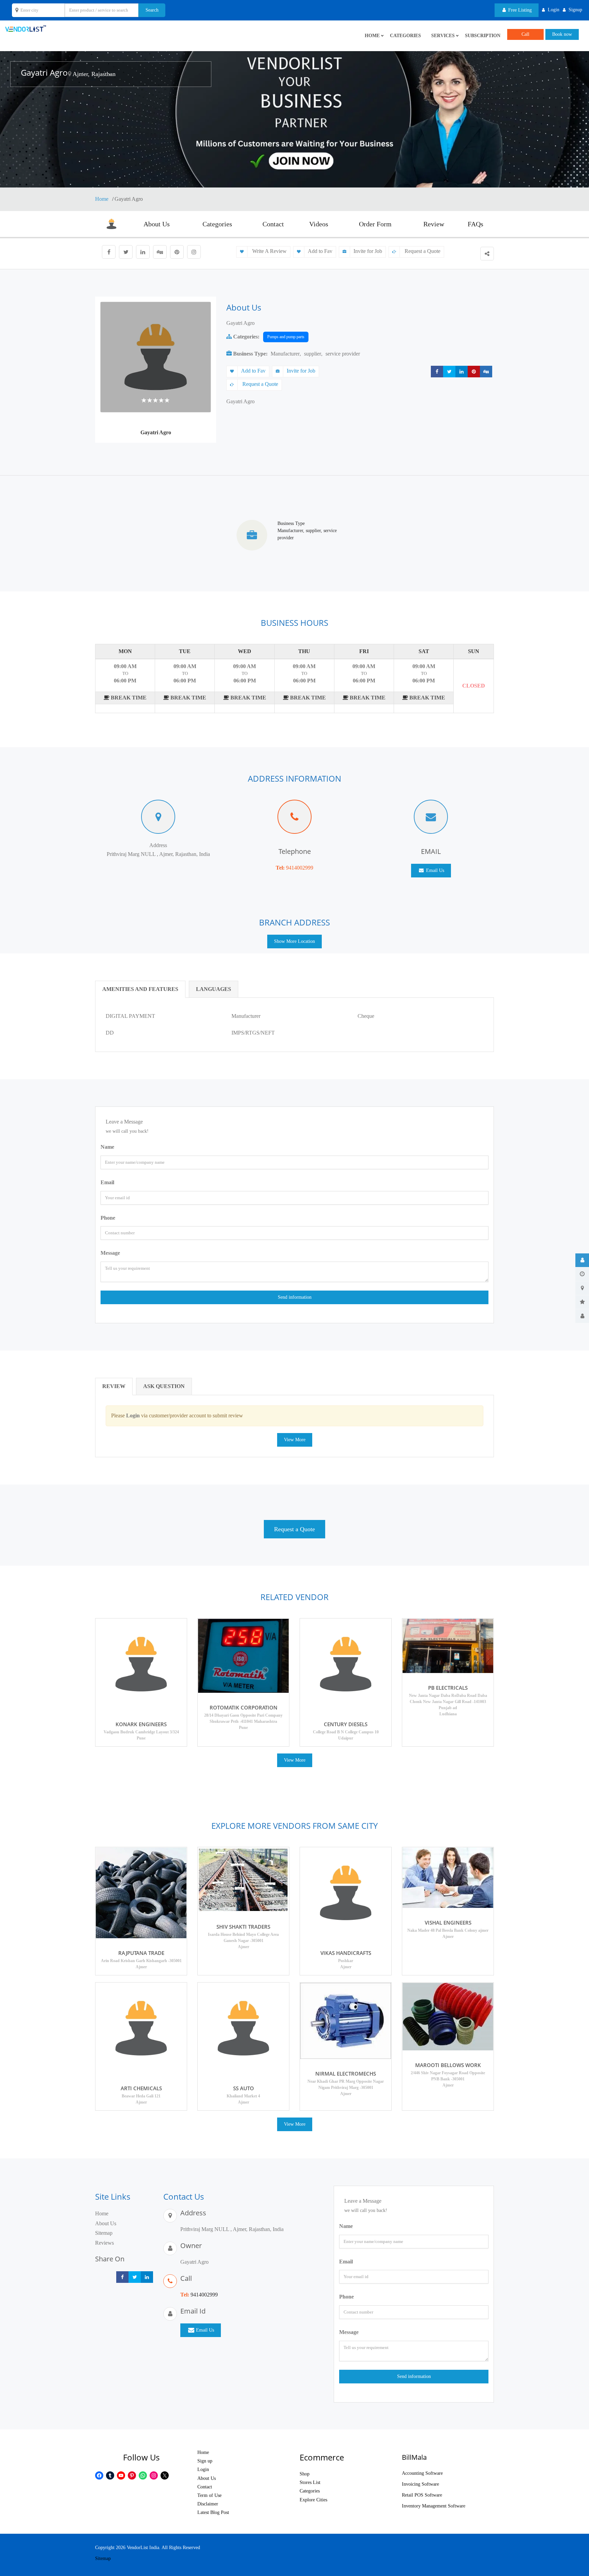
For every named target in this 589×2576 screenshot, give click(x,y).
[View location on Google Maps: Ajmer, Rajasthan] (70, 74)
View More (295, 1440)
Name (107, 1147)
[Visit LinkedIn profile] (143, 252)
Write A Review (269, 251)
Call (525, 34)
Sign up (205, 2461)
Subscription (483, 36)
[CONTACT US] (582, 1316)
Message (110, 1253)
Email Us (434, 870)
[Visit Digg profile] (160, 252)
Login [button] (554, 10)
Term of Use (209, 2495)
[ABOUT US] (582, 1260)
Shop (305, 2474)
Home (102, 199)
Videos (319, 224)
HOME (372, 36)
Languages (214, 989)
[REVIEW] (582, 1302)
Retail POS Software (422, 2495)
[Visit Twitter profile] (126, 252)
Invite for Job (368, 251)
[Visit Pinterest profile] (177, 252)
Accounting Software (422, 2473)
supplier (313, 354)
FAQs (475, 224)
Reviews (104, 2243)
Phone (108, 1218)
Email (107, 1182)
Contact (273, 224)
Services (443, 36)
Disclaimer (208, 2504)
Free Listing (519, 10)
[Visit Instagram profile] (194, 252)
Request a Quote (422, 251)
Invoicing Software (420, 2484)
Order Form (375, 224)
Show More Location (294, 941)
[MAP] (582, 1288)
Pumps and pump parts (286, 337)
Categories (405, 36)
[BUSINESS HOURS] (582, 1274)
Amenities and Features (140, 989)
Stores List (310, 2482)
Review (434, 224)
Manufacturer (285, 354)
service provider (343, 354)
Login (203, 2469)
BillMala (414, 2457)
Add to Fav (320, 251)
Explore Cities (313, 2500)
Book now (562, 34)
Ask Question (164, 1386)
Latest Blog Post (213, 2512)
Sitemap (104, 2233)
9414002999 (300, 868)
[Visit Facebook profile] (109, 252)
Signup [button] (575, 10)
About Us (157, 224)
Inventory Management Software (434, 2506)
